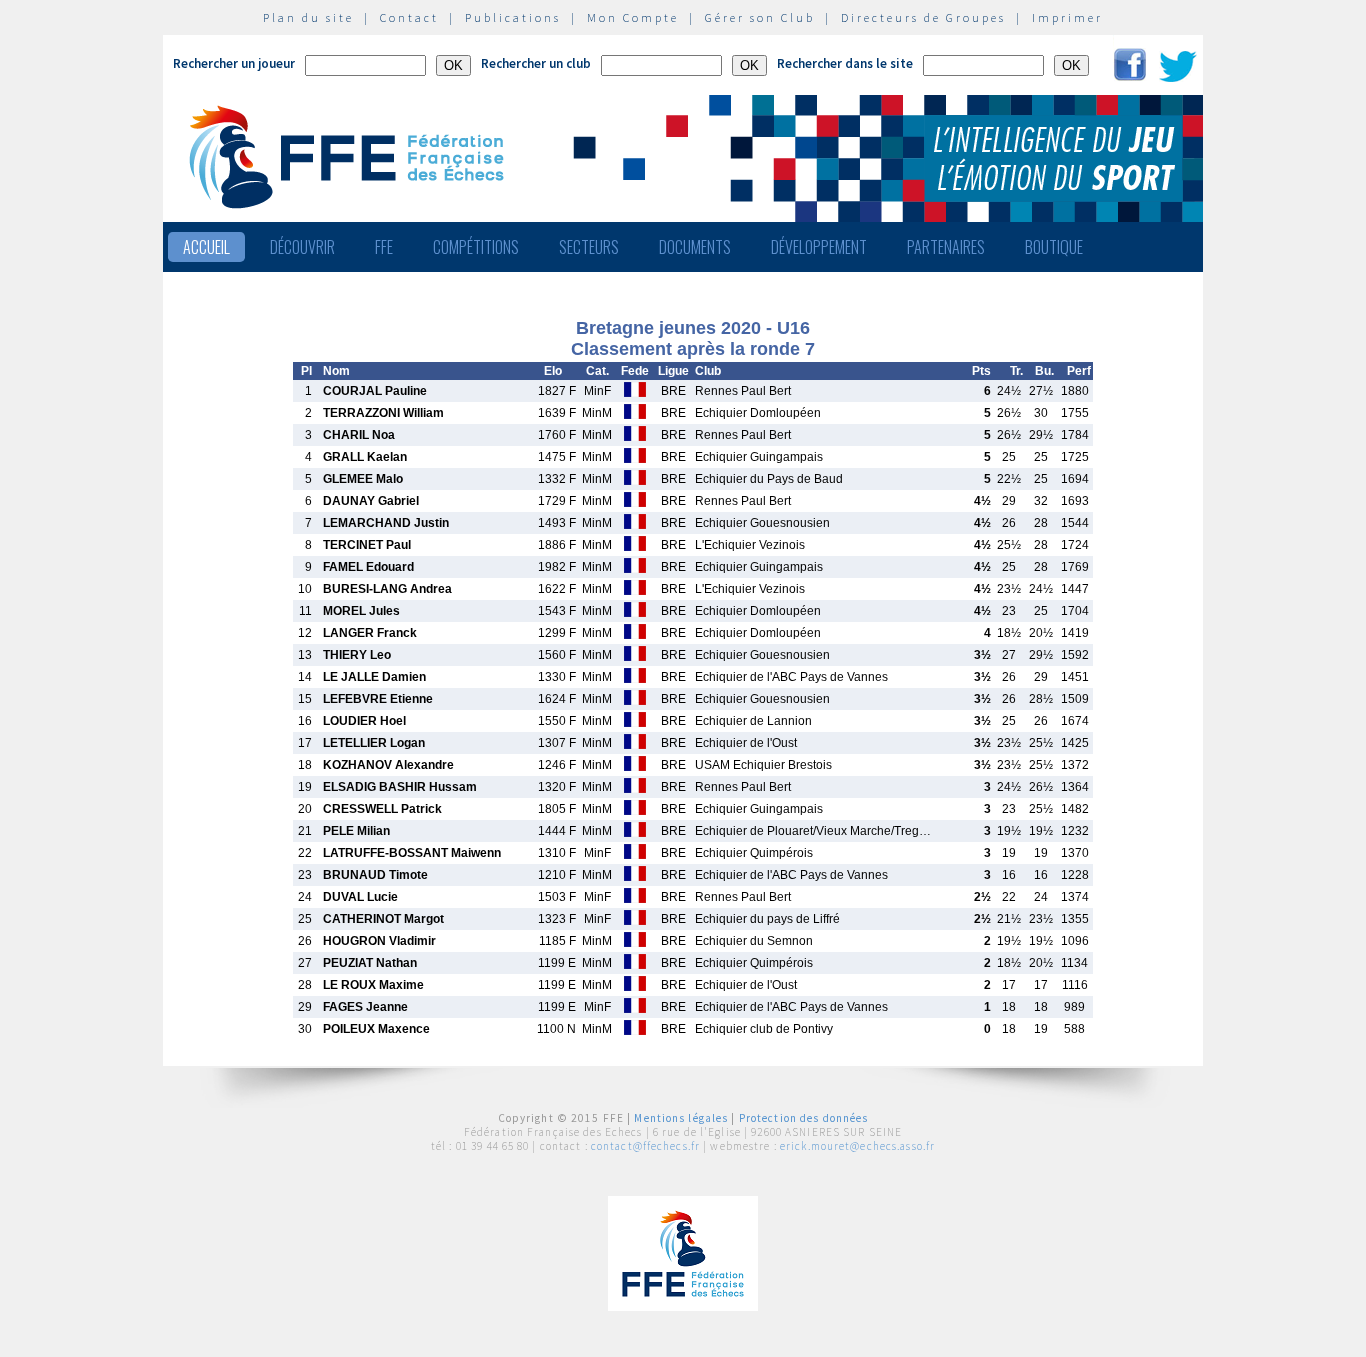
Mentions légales (681, 1118)
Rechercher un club (536, 63)
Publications (513, 17)
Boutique (1054, 247)
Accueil (206, 247)
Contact (409, 17)
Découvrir (302, 247)
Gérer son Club (760, 17)
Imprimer (1067, 17)
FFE (384, 247)
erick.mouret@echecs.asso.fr (857, 1146)
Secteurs (589, 247)
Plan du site (308, 17)
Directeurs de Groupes (923, 17)
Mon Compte (633, 17)
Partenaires (946, 247)
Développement (819, 247)
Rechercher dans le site (845, 63)
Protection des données (804, 1118)
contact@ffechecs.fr (645, 1146)
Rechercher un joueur (234, 63)
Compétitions (476, 247)
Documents (695, 247)
